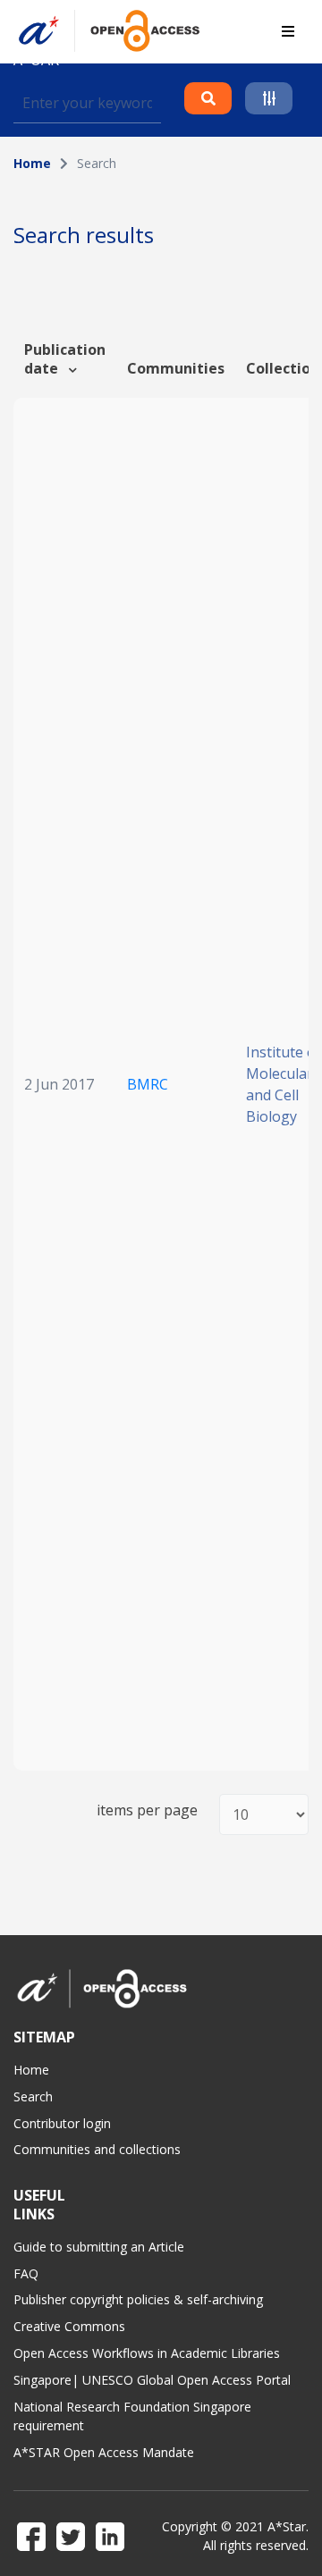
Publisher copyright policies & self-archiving (138, 2299)
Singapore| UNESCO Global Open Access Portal (152, 2380)
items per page (147, 1810)
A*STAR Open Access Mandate (104, 2452)
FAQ (26, 2273)
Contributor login (62, 2123)
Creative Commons (69, 2326)
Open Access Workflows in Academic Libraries (147, 2353)
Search (33, 2096)
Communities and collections (97, 2149)
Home (32, 163)
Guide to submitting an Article (99, 2247)
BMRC (148, 1084)
